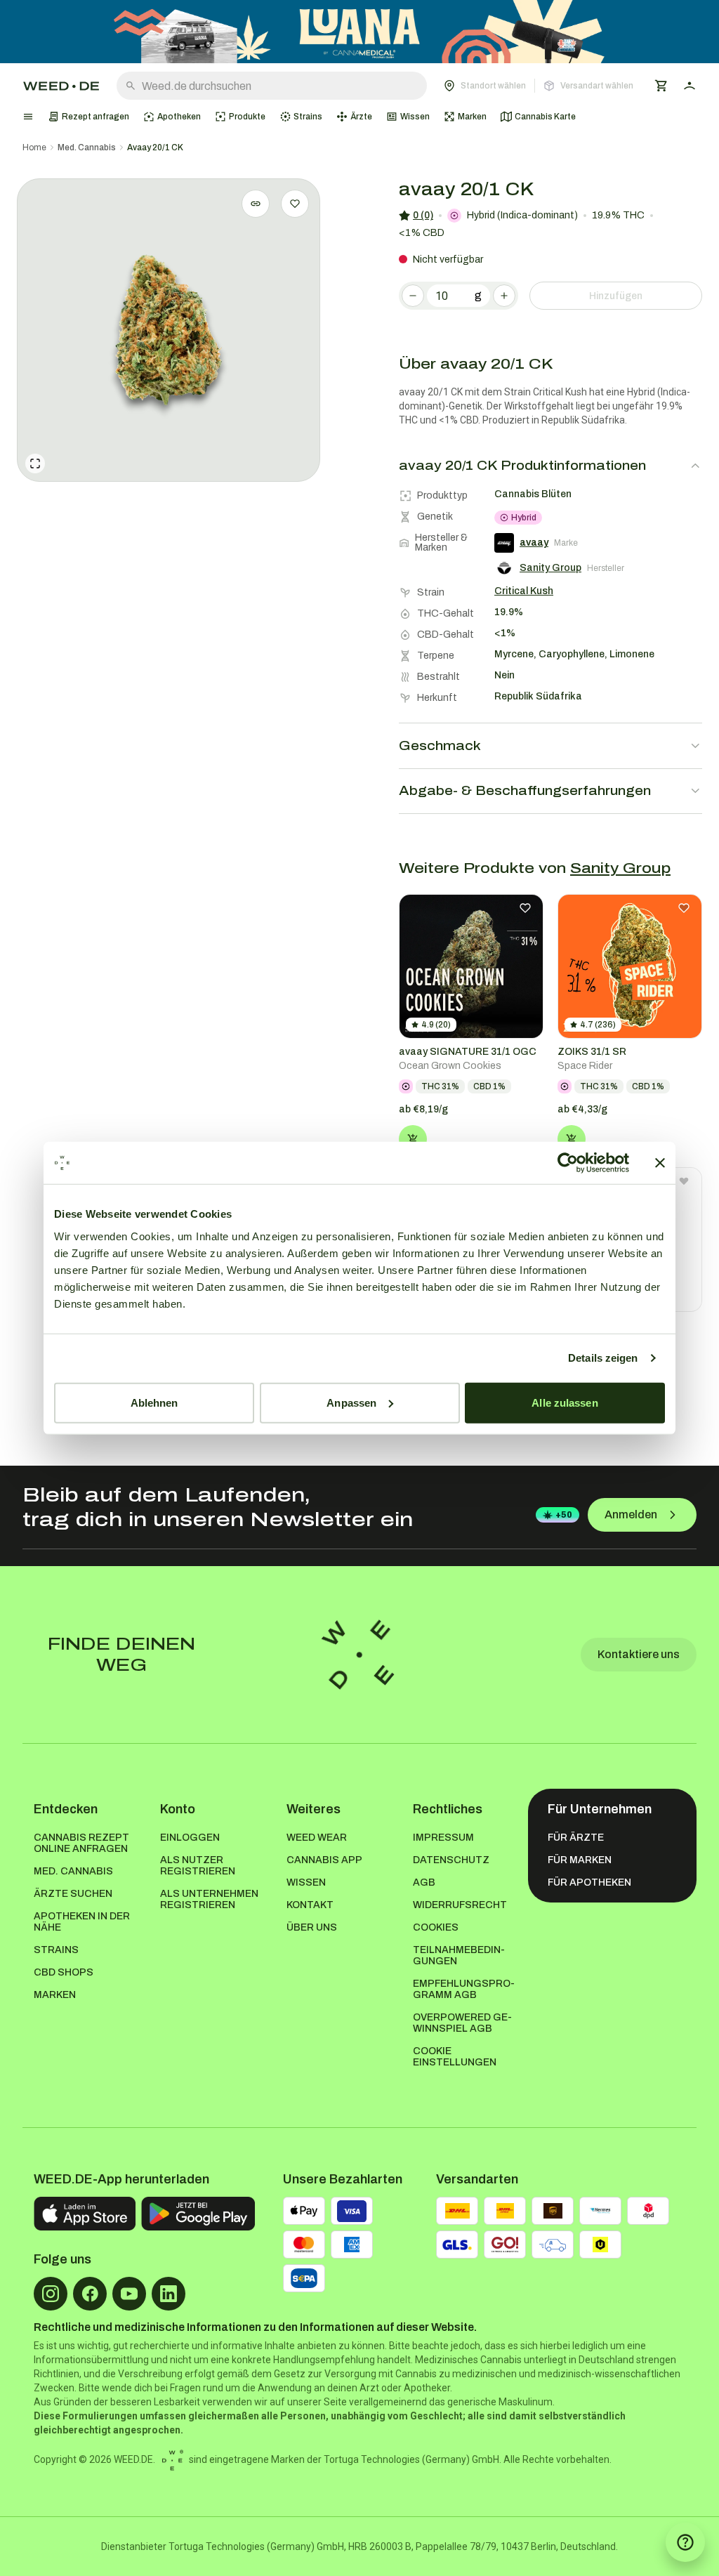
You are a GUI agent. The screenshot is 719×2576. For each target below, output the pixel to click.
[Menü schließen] (28, 117)
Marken (55, 1995)
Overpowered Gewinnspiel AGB (462, 2023)
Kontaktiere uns (639, 1654)
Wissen (306, 1882)
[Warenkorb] (661, 86)
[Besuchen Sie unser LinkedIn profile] (169, 2294)
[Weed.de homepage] (61, 86)
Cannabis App (324, 1860)
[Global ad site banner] (359, 32)
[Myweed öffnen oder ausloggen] (690, 86)
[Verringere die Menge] (413, 296)
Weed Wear (317, 1838)
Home (34, 147)
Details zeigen (603, 1358)
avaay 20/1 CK (155, 147)
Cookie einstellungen (455, 2057)
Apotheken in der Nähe (82, 1922)
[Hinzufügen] (413, 1139)
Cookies (436, 1927)
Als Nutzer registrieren (198, 1866)
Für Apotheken (589, 1882)
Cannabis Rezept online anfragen (81, 1843)
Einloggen (190, 1838)
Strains (56, 1950)
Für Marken (580, 1860)
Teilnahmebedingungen (459, 1956)
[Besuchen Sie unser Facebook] (90, 2294)
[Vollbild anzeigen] (35, 464)
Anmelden (631, 1514)
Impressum (443, 1838)
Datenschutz (451, 1860)
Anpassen (351, 1402)
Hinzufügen (616, 296)
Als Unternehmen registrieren (209, 1899)
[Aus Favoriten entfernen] (525, 908)
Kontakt (310, 1905)
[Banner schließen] (660, 1163)
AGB (424, 1882)
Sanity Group (620, 868)
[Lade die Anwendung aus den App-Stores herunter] (85, 2214)
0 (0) (423, 215)
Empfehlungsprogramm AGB (464, 1989)
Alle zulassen (565, 1402)
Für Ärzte (576, 1838)
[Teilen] (256, 204)
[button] (539, 86)
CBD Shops (64, 1972)
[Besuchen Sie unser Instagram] (51, 2294)
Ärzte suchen (73, 1894)
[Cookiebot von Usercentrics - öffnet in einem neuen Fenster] (568, 1163)
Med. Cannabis (87, 147)
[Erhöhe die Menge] (504, 296)
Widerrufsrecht (460, 1905)
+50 (564, 1515)
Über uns (312, 1927)
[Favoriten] (295, 204)
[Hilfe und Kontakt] (685, 2542)
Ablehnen (154, 1402)
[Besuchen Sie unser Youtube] (129, 2294)
